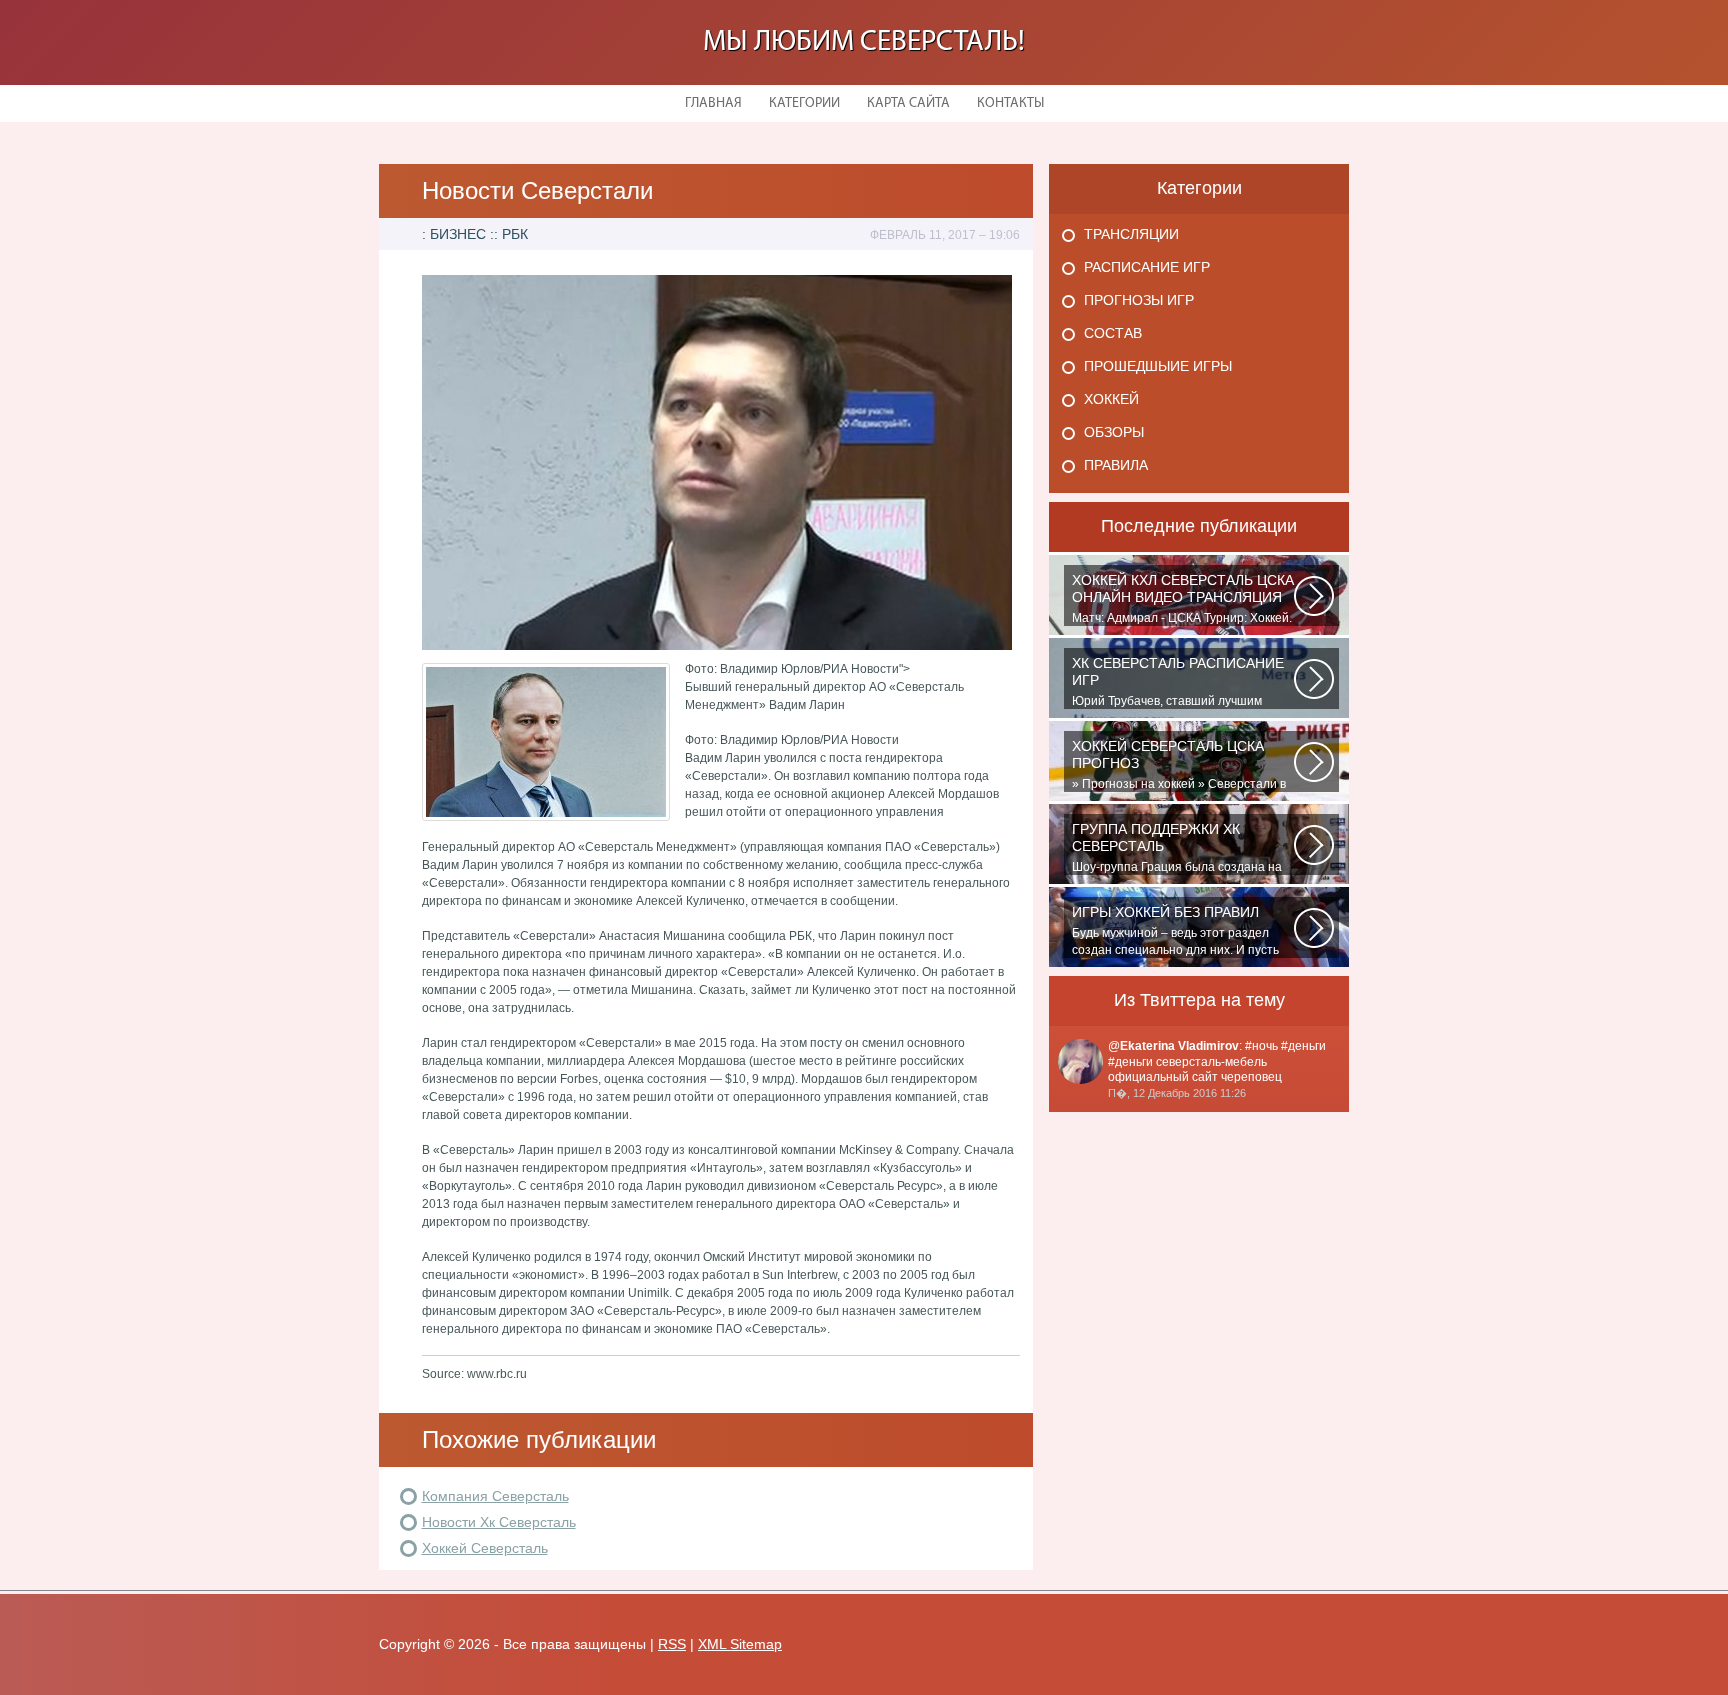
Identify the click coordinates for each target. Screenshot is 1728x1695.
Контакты (1010, 103)
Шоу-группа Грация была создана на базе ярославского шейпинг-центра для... (1177, 848)
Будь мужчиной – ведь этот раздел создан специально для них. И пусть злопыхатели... (1175, 931)
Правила (1116, 465)
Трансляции (1131, 234)
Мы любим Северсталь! (864, 42)
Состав (1113, 333)
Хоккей (1111, 399)
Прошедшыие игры (1158, 366)
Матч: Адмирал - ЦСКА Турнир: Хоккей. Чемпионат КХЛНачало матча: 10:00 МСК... (1183, 599)
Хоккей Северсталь (485, 1548)
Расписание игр (1147, 267)
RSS (672, 1644)
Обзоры (1114, 432)
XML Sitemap (740, 1644)
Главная (713, 103)
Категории (804, 103)
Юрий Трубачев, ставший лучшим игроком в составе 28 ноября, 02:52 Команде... (1178, 682)
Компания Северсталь (495, 1496)
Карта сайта (908, 103)
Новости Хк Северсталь (499, 1522)
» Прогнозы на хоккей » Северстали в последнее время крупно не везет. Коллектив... (1179, 765)
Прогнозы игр (1139, 300)
